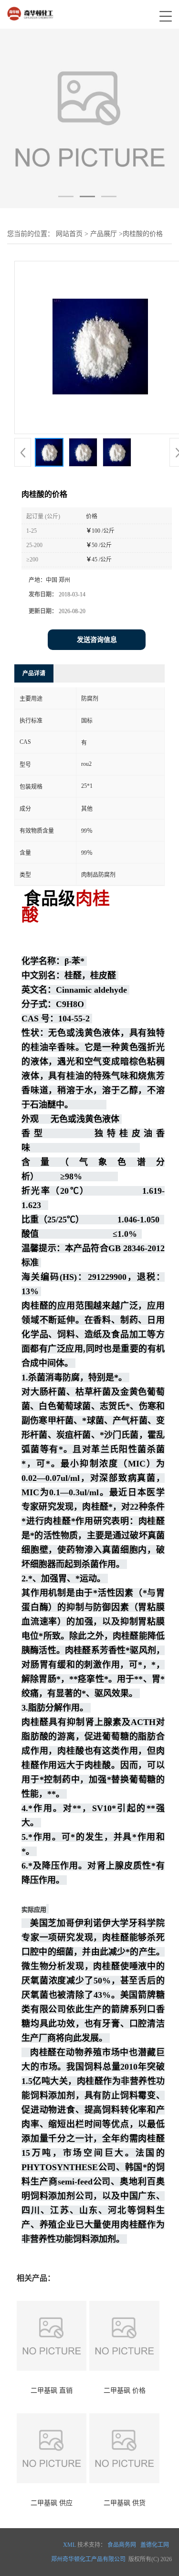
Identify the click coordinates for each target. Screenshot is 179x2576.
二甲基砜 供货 (125, 2503)
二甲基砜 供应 (52, 2503)
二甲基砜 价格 (125, 2391)
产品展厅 (104, 234)
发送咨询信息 (97, 640)
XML (69, 2545)
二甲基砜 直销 (52, 2391)
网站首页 (69, 234)
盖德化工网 (155, 2545)
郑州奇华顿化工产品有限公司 (88, 2559)
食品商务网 (122, 2545)
